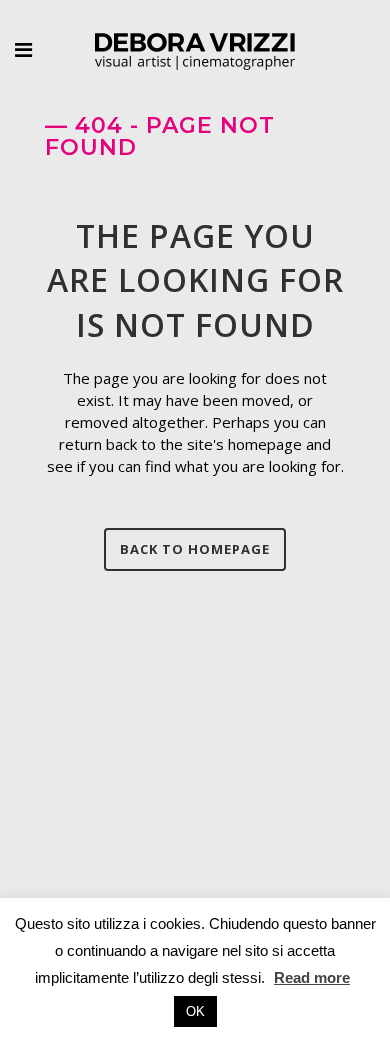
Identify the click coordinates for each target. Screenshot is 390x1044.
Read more (312, 977)
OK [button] (195, 1011)
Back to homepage (195, 549)
